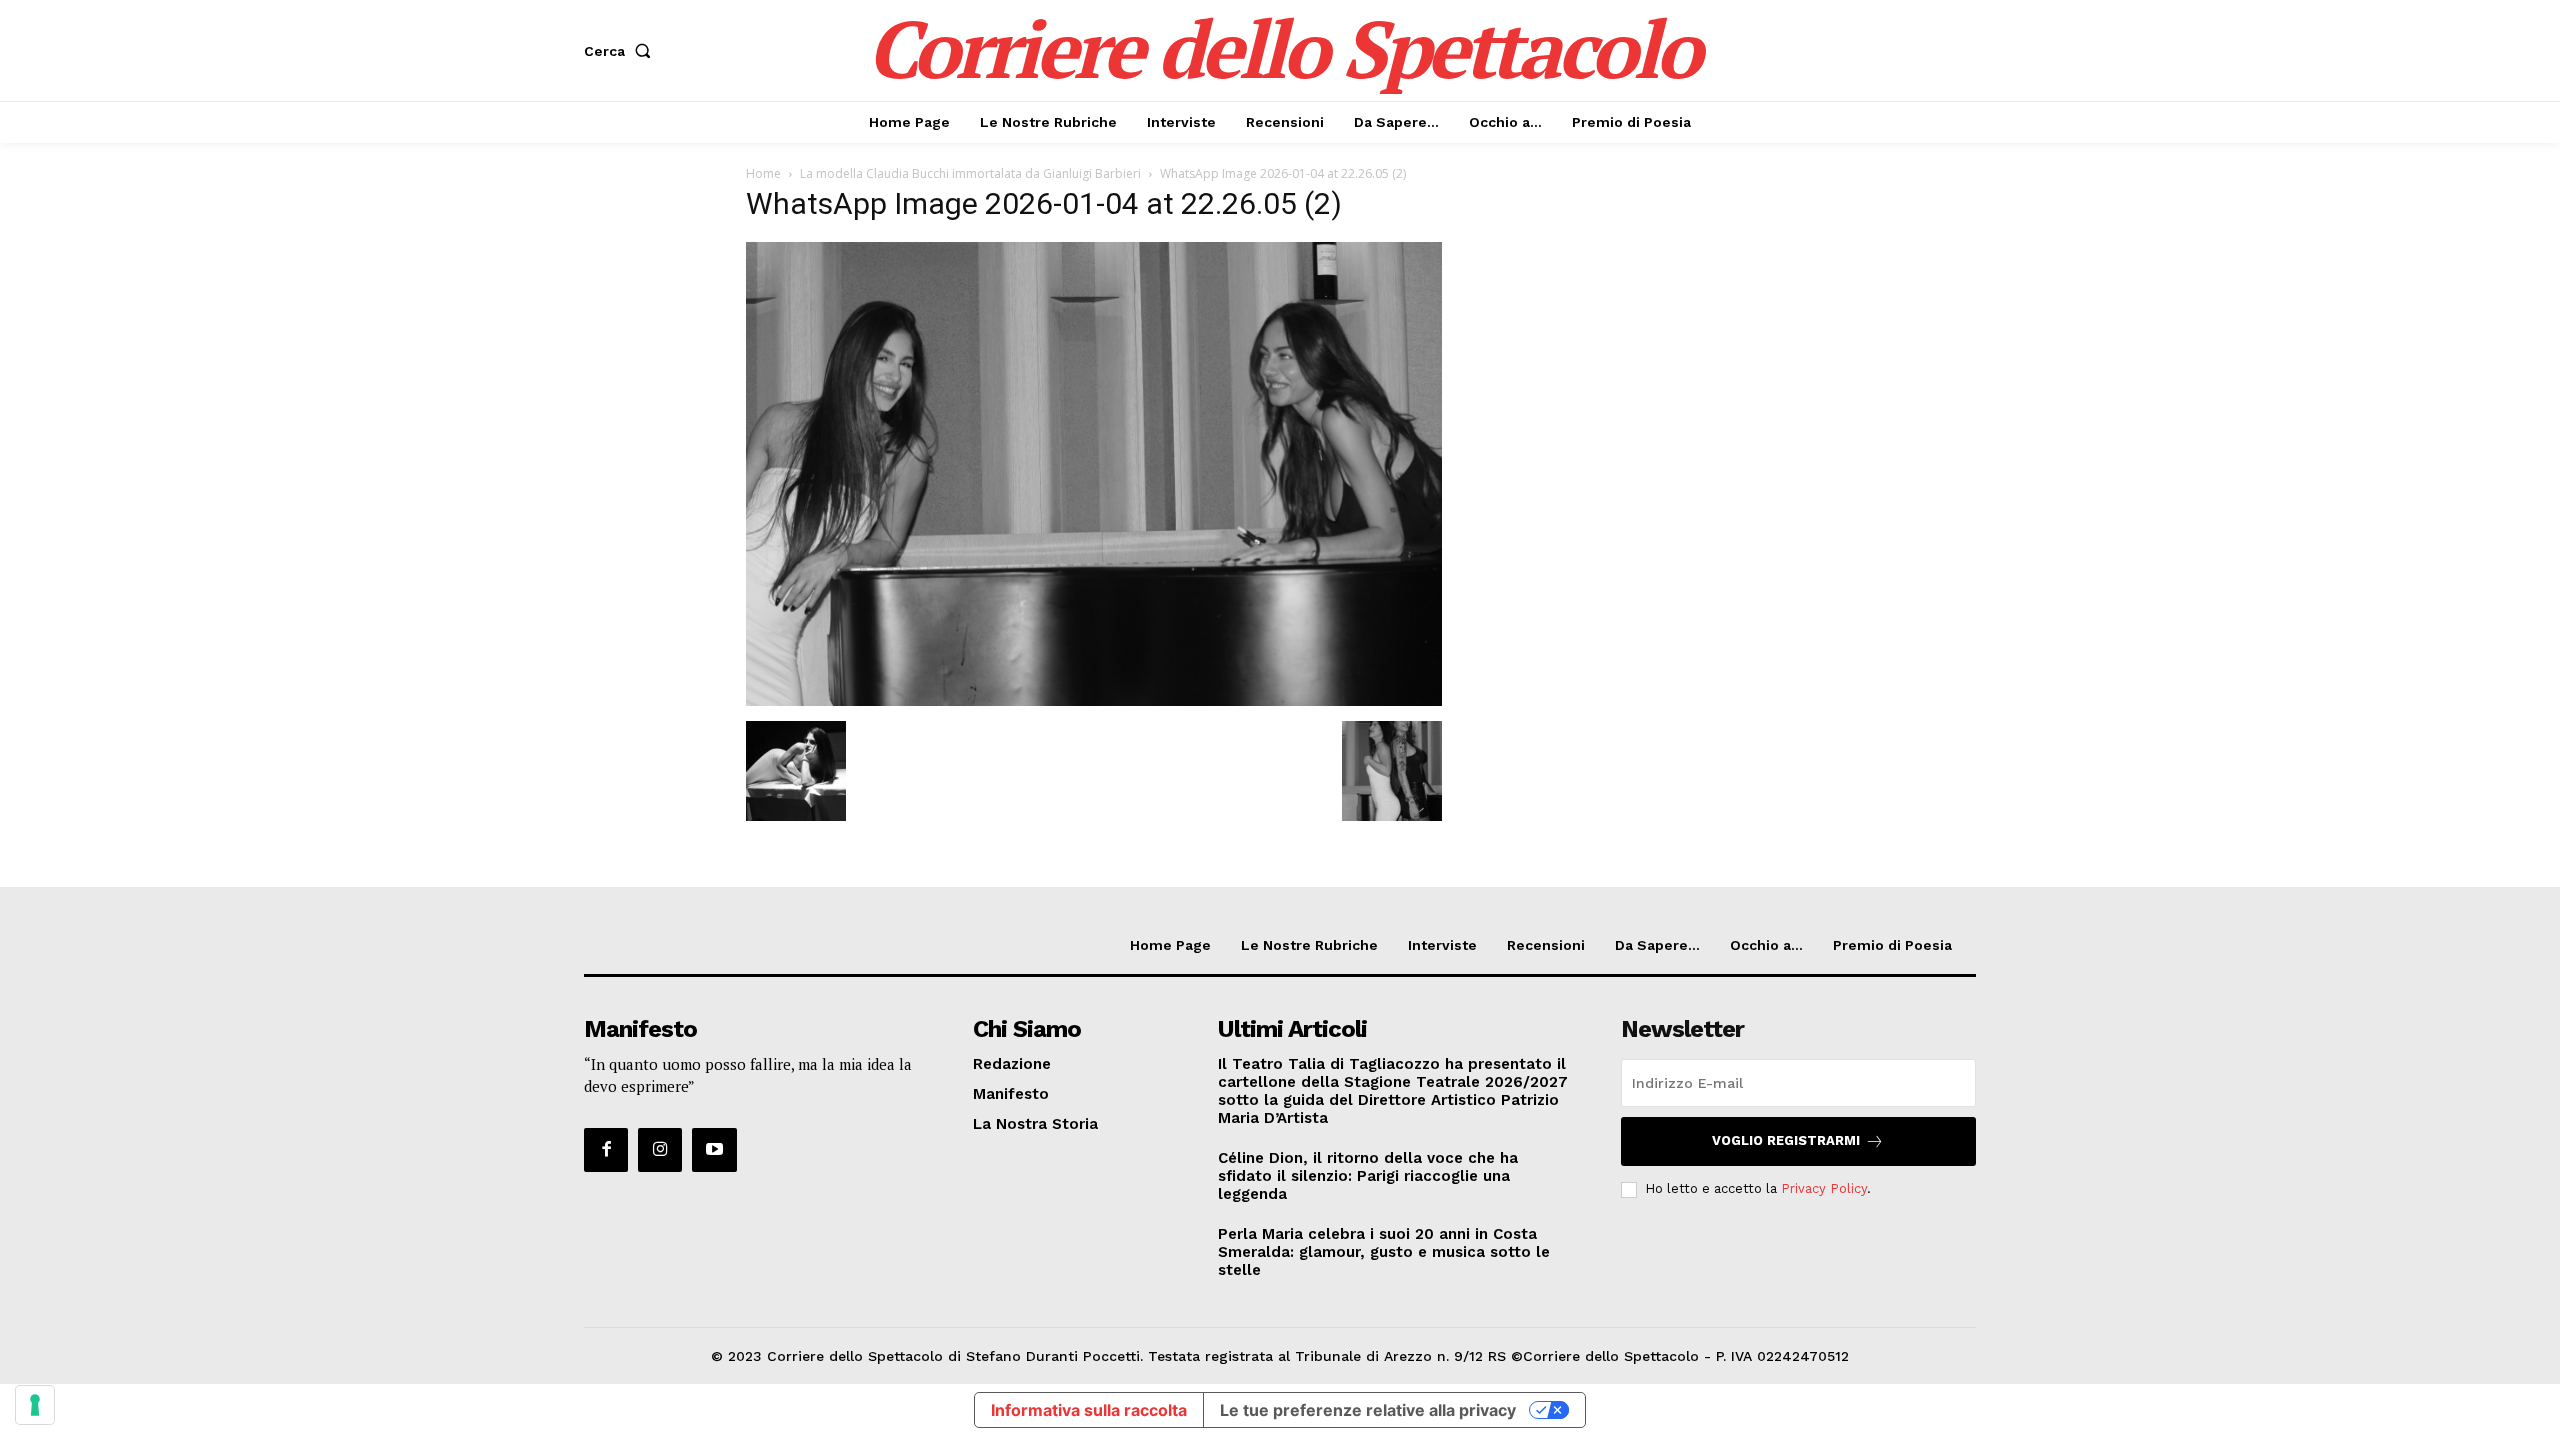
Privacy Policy (1824, 1188)
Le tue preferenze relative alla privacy (1368, 1410)
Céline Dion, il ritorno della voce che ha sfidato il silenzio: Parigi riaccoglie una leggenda (1368, 1176)
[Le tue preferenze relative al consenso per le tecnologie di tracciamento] (35, 1405)
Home (763, 173)
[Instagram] (660, 1150)
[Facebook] (606, 1150)
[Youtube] (714, 1150)
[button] (621, 51)
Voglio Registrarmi (1786, 1140)
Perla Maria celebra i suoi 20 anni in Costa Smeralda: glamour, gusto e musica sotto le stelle (1384, 1252)
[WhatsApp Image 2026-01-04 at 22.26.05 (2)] (1094, 700)
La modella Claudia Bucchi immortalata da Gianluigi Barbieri (970, 173)
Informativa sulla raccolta (1089, 1410)
